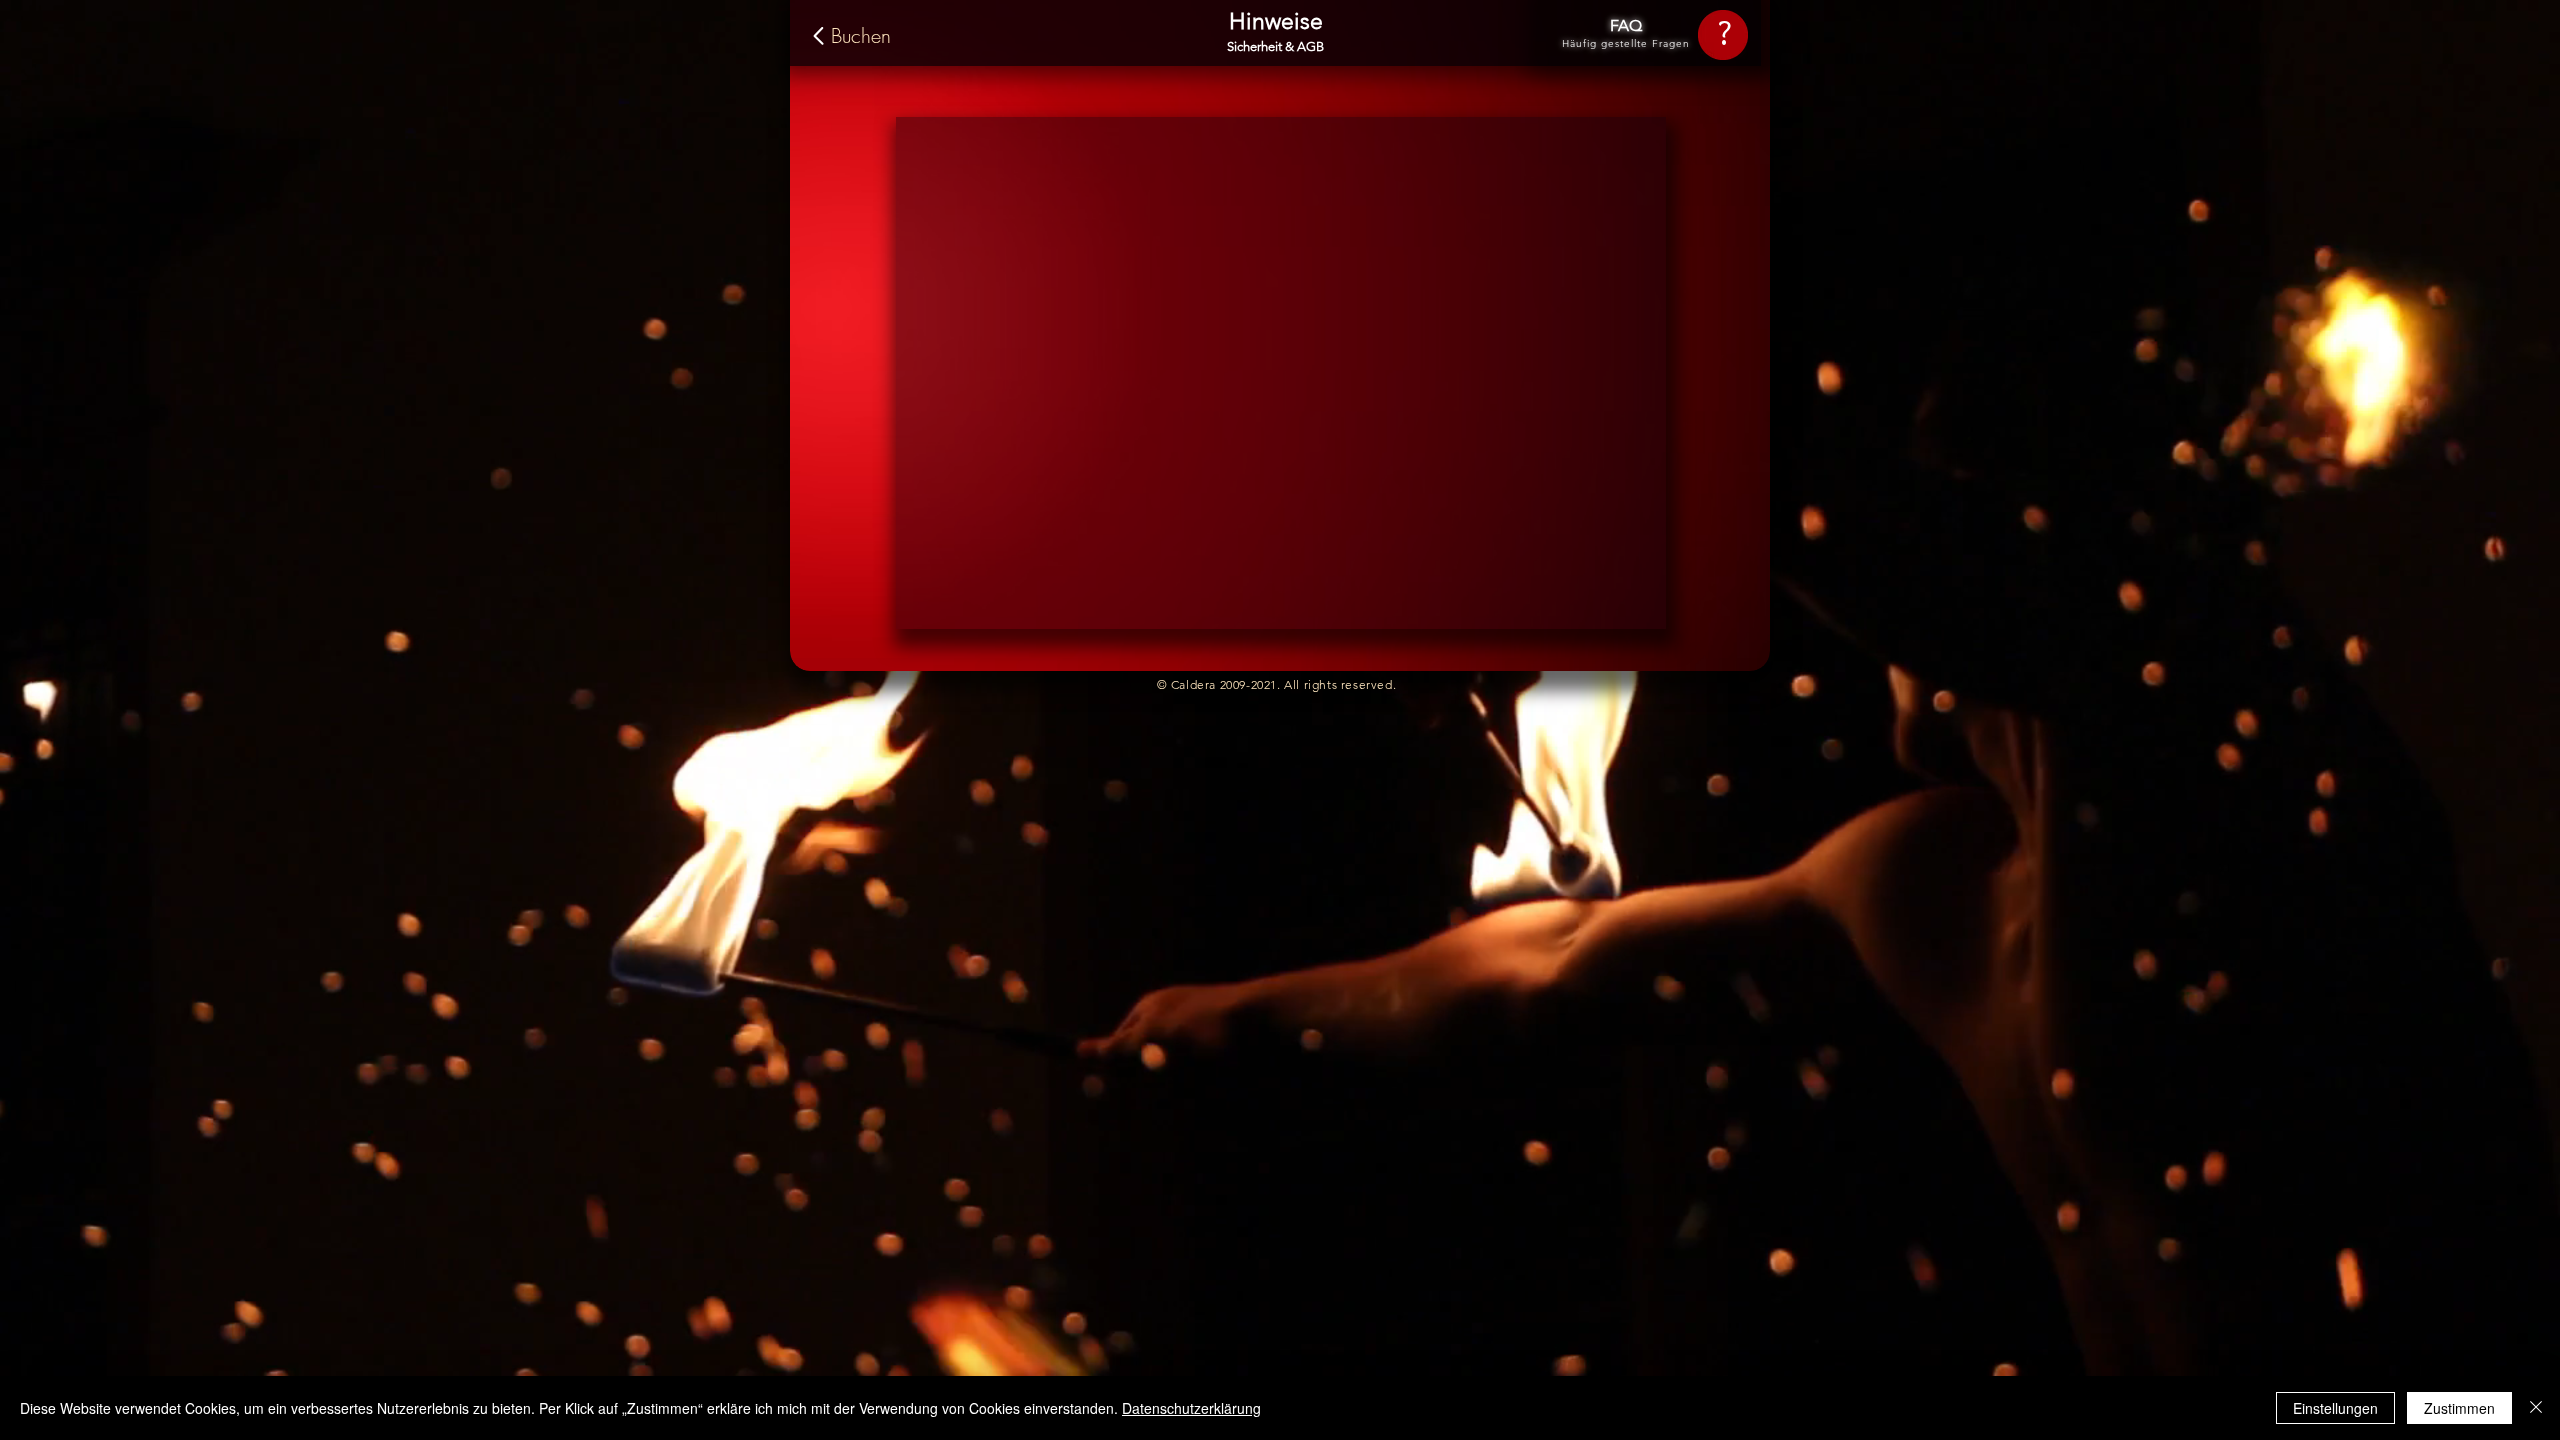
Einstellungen (2335, 1408)
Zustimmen (2459, 1408)
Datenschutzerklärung (1191, 1408)
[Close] (2536, 1408)
